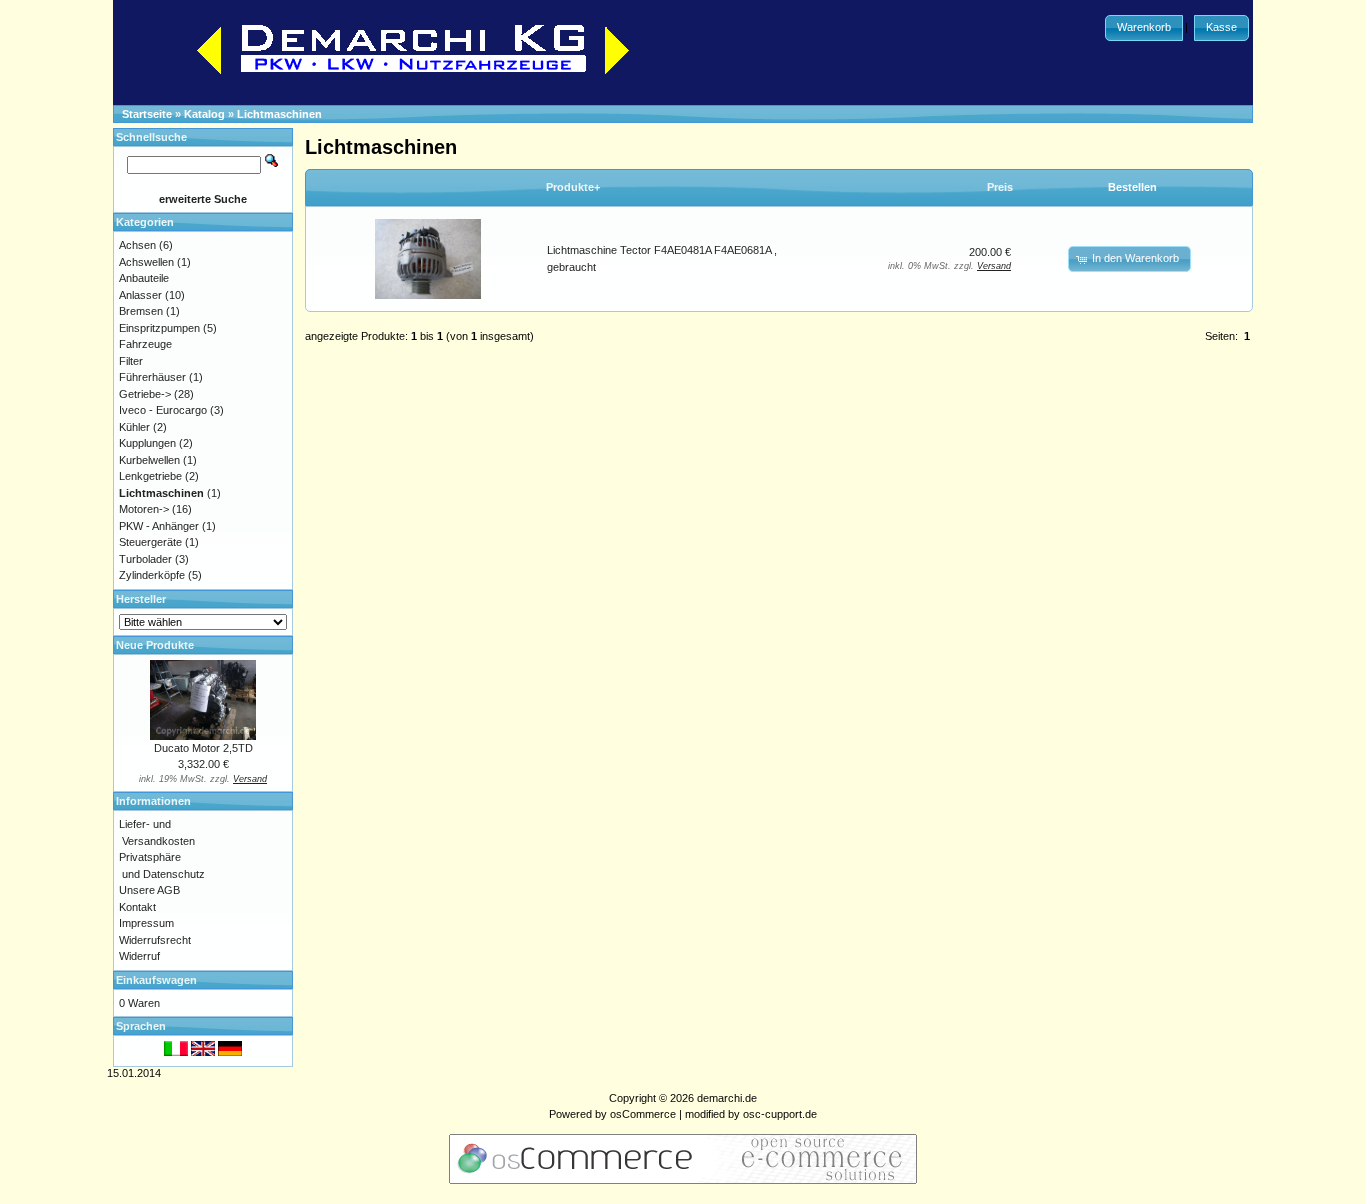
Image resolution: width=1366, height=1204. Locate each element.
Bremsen (141, 311)
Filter (131, 361)
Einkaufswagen (156, 980)
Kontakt (137, 907)
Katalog (204, 114)
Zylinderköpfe (152, 575)
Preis (1000, 187)
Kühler (134, 427)
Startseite (147, 114)
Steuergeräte (150, 542)
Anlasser (140, 295)
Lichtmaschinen (279, 114)
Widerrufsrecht (155, 940)
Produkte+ (573, 187)
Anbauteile (144, 278)
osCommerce (643, 1114)
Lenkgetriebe (150, 476)
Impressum (146, 923)
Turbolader (145, 559)
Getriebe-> (145, 394)
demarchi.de (727, 1098)
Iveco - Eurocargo (163, 410)
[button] (1144, 28)
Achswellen (146, 262)
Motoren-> (144, 509)
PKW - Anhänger (159, 526)
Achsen (137, 245)
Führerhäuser (152, 377)
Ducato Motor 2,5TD (203, 748)
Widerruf (139, 956)
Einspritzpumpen (159, 328)
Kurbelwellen (149, 460)
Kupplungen (147, 443)
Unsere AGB (149, 890)
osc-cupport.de (780, 1114)
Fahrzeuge (145, 344)
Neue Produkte (155, 645)
